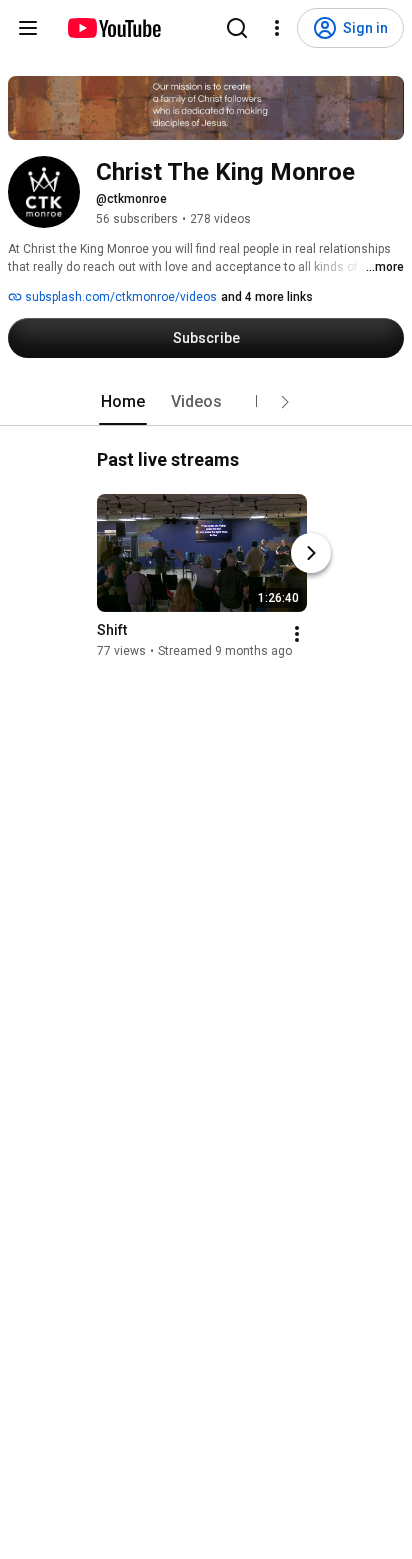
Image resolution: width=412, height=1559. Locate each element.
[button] (285, 402)
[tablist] (206, 402)
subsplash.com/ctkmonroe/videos (119, 297)
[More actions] (297, 634)
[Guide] (28, 28)
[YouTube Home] (113, 28)
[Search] (237, 28)
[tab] (123, 402)
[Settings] (277, 28)
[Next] (311, 553)
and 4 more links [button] (267, 297)
